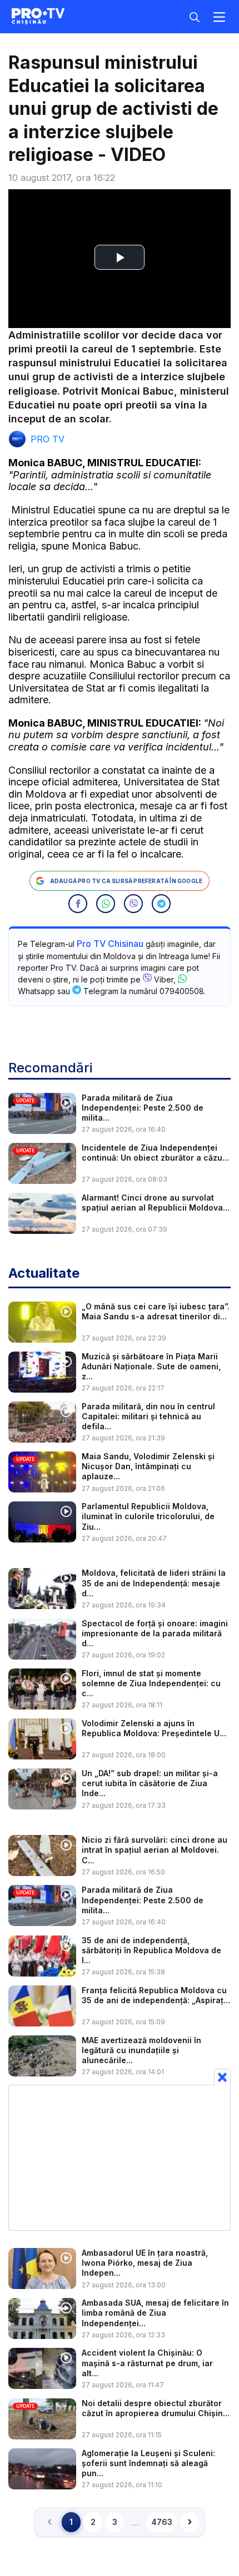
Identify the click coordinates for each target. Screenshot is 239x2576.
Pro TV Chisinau (110, 944)
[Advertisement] (120, 2157)
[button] (78, 904)
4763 (162, 2522)
